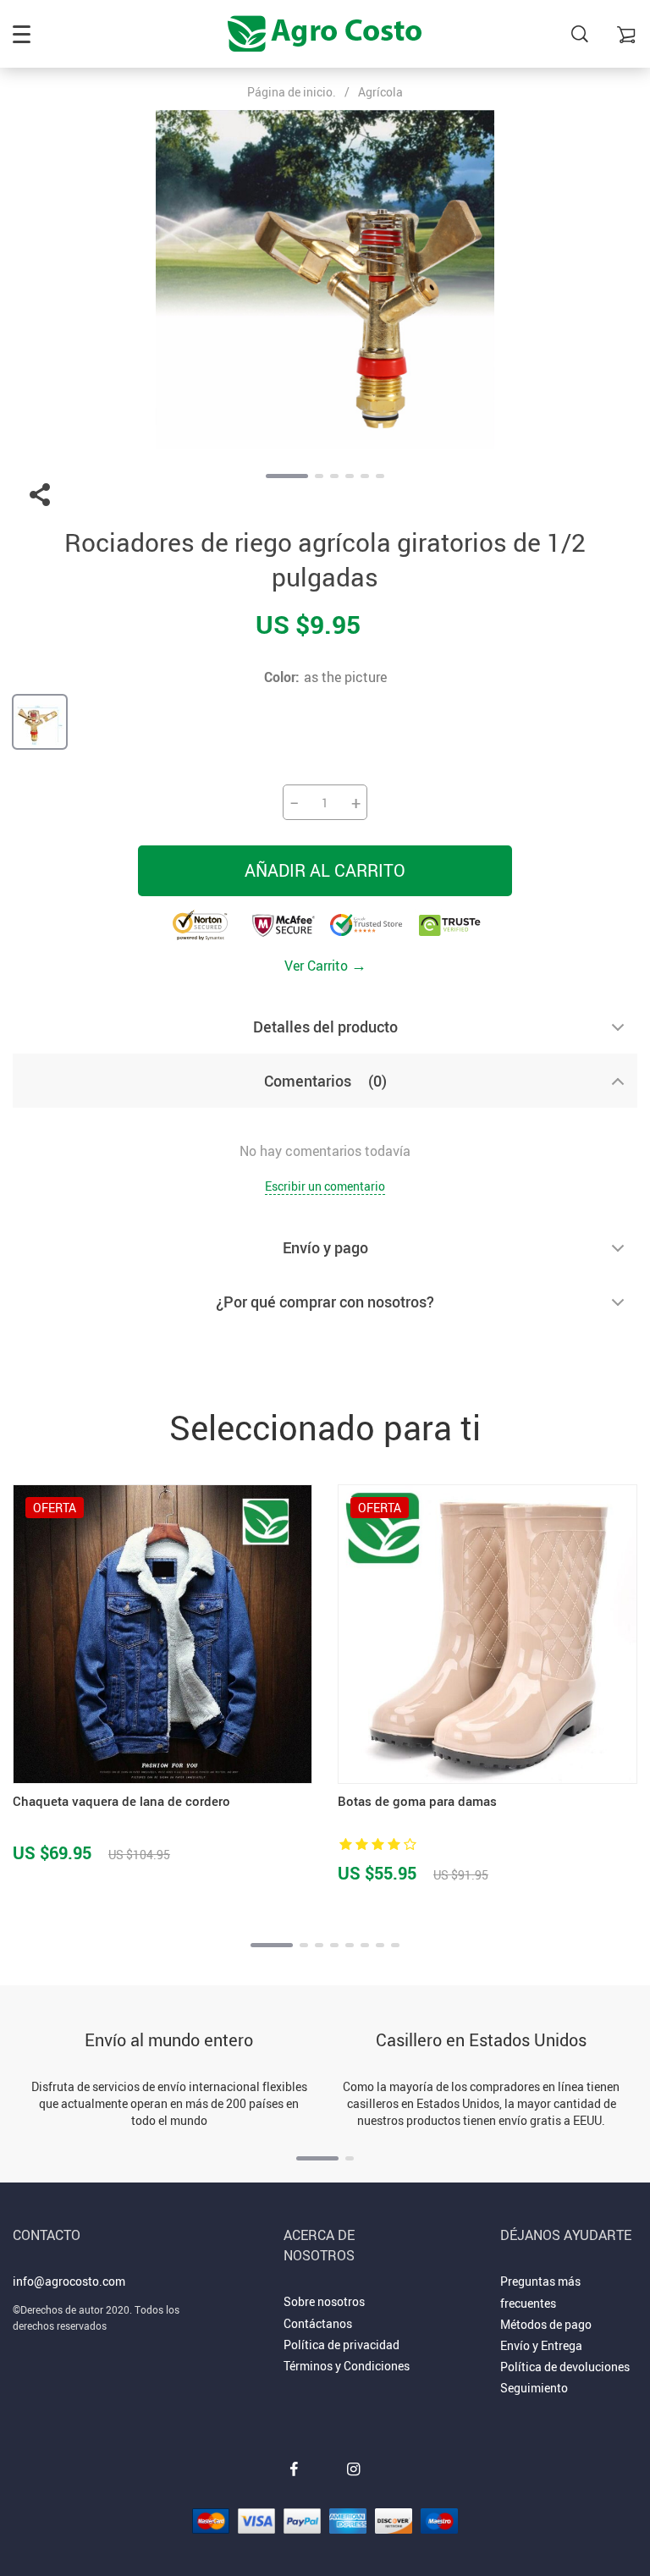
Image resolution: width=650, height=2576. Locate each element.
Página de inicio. (292, 92)
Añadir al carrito (325, 870)
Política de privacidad (342, 2345)
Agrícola (380, 92)
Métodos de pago (546, 2324)
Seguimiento (534, 2388)
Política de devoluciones (565, 2367)
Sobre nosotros (324, 2301)
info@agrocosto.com (69, 2281)
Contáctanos (318, 2323)
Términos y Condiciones (347, 2366)
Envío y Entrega (541, 2345)
